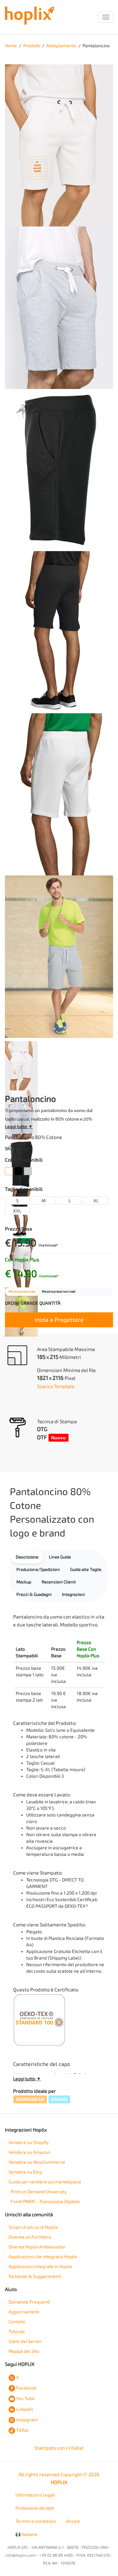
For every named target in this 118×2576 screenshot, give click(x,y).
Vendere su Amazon (29, 2152)
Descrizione (27, 1557)
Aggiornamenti (24, 2312)
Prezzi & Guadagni (34, 1594)
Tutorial (17, 2332)
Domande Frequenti (29, 2302)
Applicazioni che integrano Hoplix (43, 2257)
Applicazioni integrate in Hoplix (40, 2267)
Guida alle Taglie (86, 1569)
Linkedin (25, 2409)
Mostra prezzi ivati (22, 1292)
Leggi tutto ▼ (19, 1127)
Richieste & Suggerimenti (35, 2276)
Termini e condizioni (36, 2521)
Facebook (26, 2388)
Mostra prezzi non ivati (59, 1292)
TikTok (22, 2430)
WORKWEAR (30, 2099)
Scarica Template (56, 1386)
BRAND (59, 2099)
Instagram (27, 2420)
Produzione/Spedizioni (38, 1569)
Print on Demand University (39, 2192)
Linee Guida (60, 1557)
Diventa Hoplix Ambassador (37, 2247)
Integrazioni (73, 1594)
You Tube (25, 2399)
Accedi (73, 2521)
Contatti (17, 2322)
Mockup (24, 1582)
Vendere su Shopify (29, 2143)
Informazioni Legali (35, 2495)
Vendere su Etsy (25, 2172)
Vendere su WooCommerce (37, 2162)
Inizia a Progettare (59, 1320)
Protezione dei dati (35, 2508)
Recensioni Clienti (59, 1582)
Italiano (29, 2534)
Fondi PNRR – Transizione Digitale (45, 2202)
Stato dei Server (25, 2341)
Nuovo (59, 1438)
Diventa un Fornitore (30, 2237)
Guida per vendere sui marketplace (45, 2182)
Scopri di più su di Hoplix (33, 2227)
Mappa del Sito (24, 2351)
